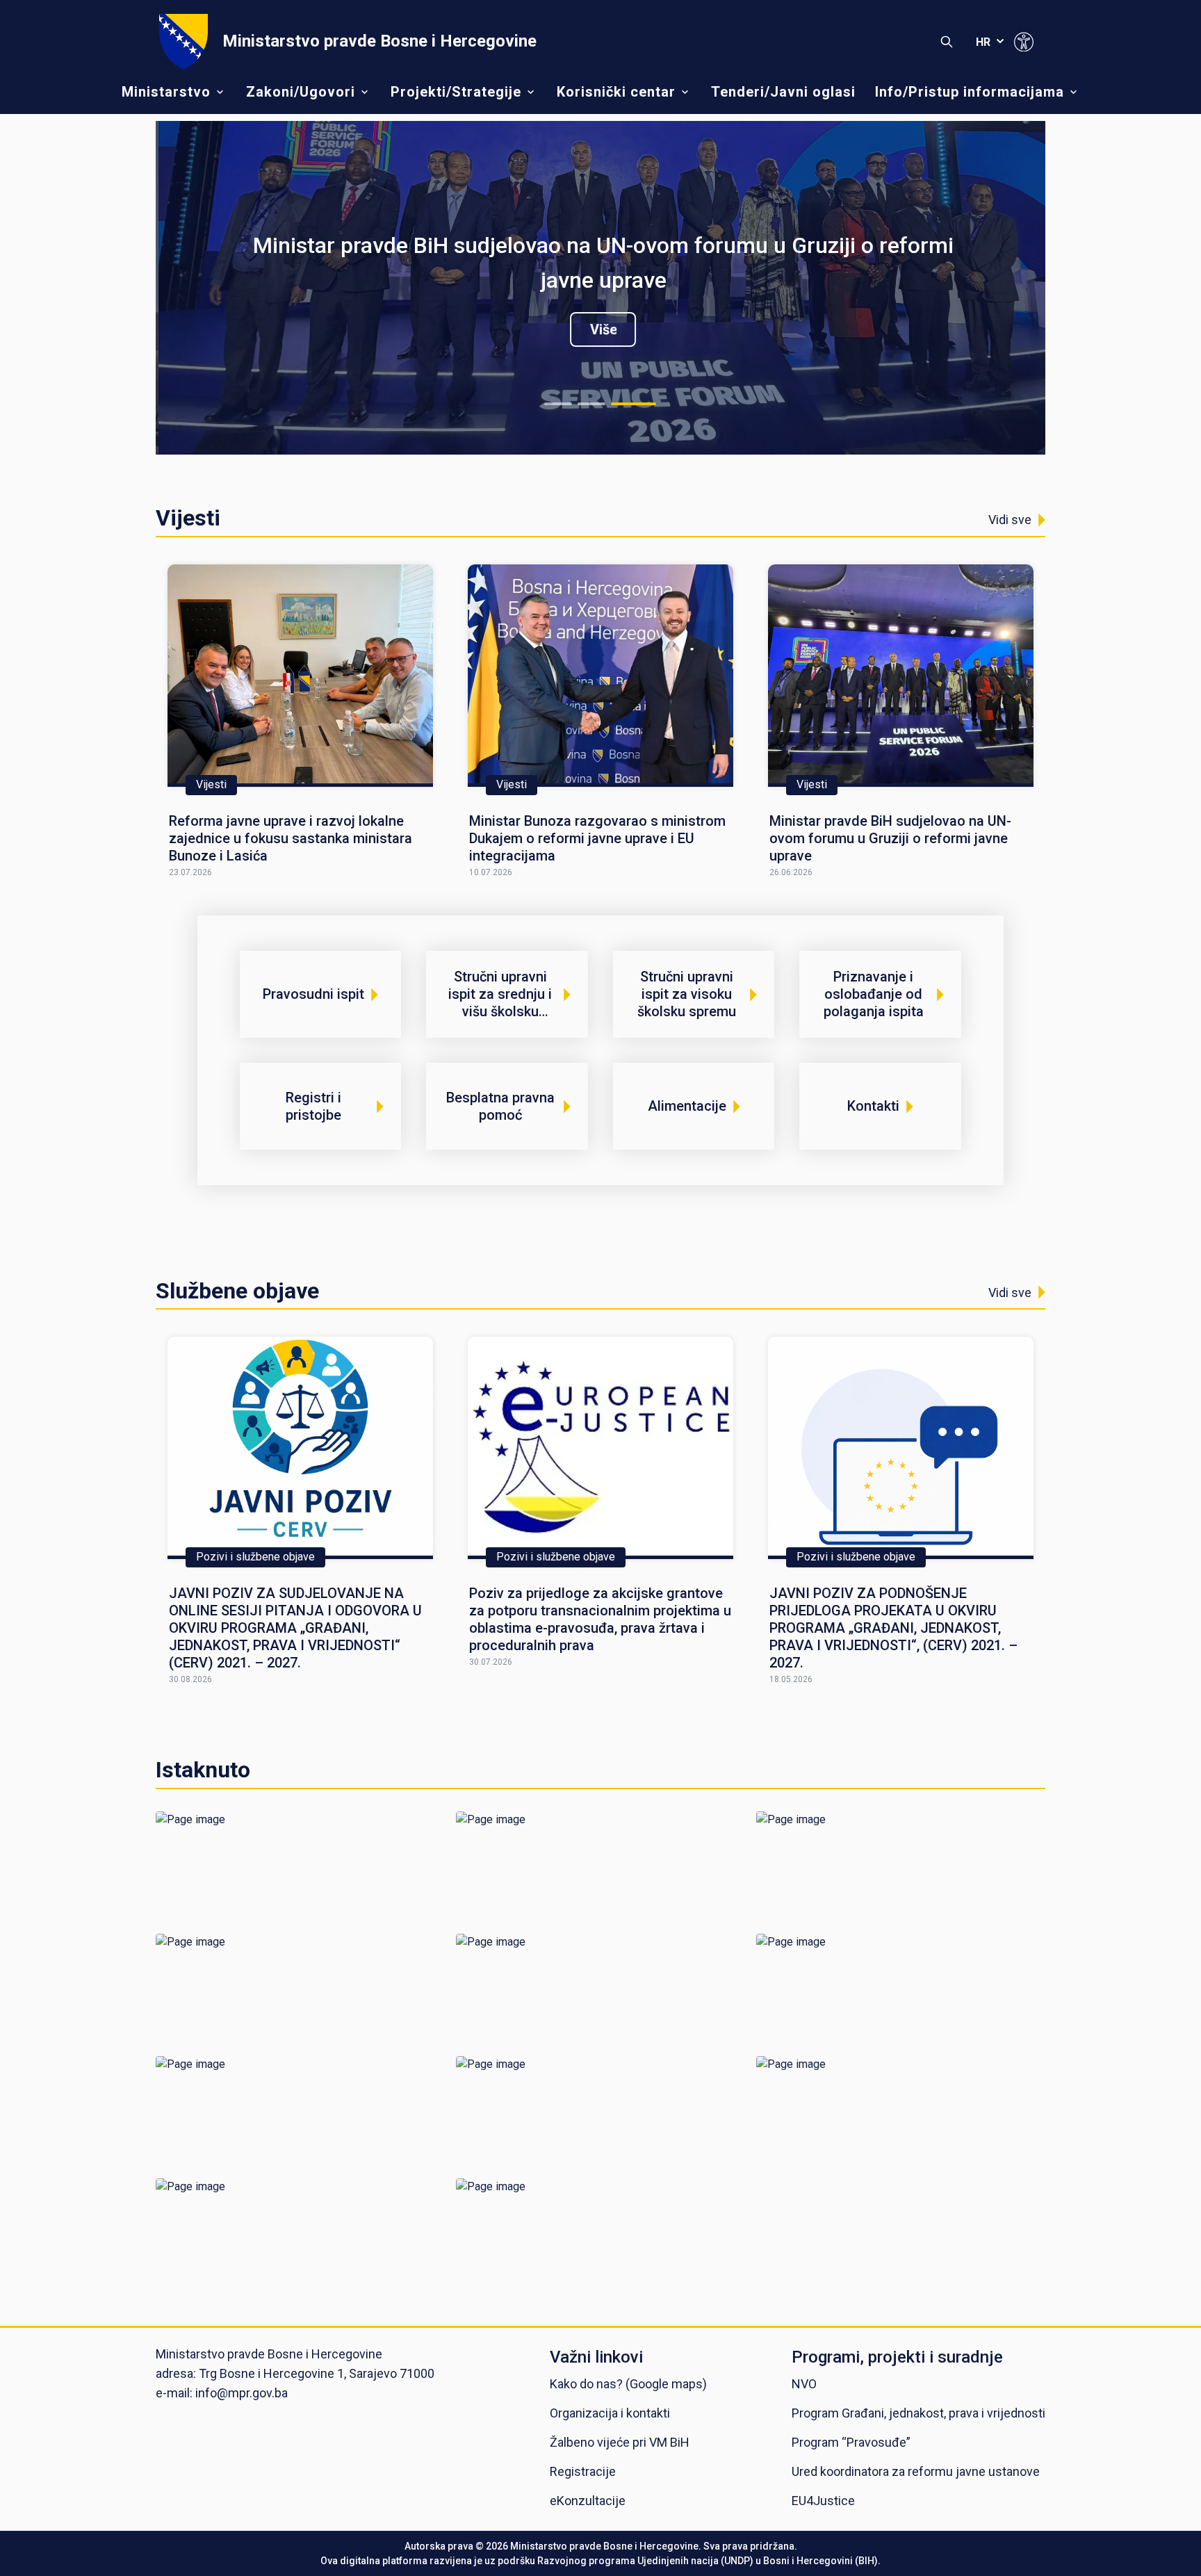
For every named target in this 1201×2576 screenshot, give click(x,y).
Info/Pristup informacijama (970, 92)
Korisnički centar (616, 92)
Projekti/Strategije (456, 92)
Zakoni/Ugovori (301, 92)
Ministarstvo (166, 92)
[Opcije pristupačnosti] (1024, 42)
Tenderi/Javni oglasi (783, 92)
